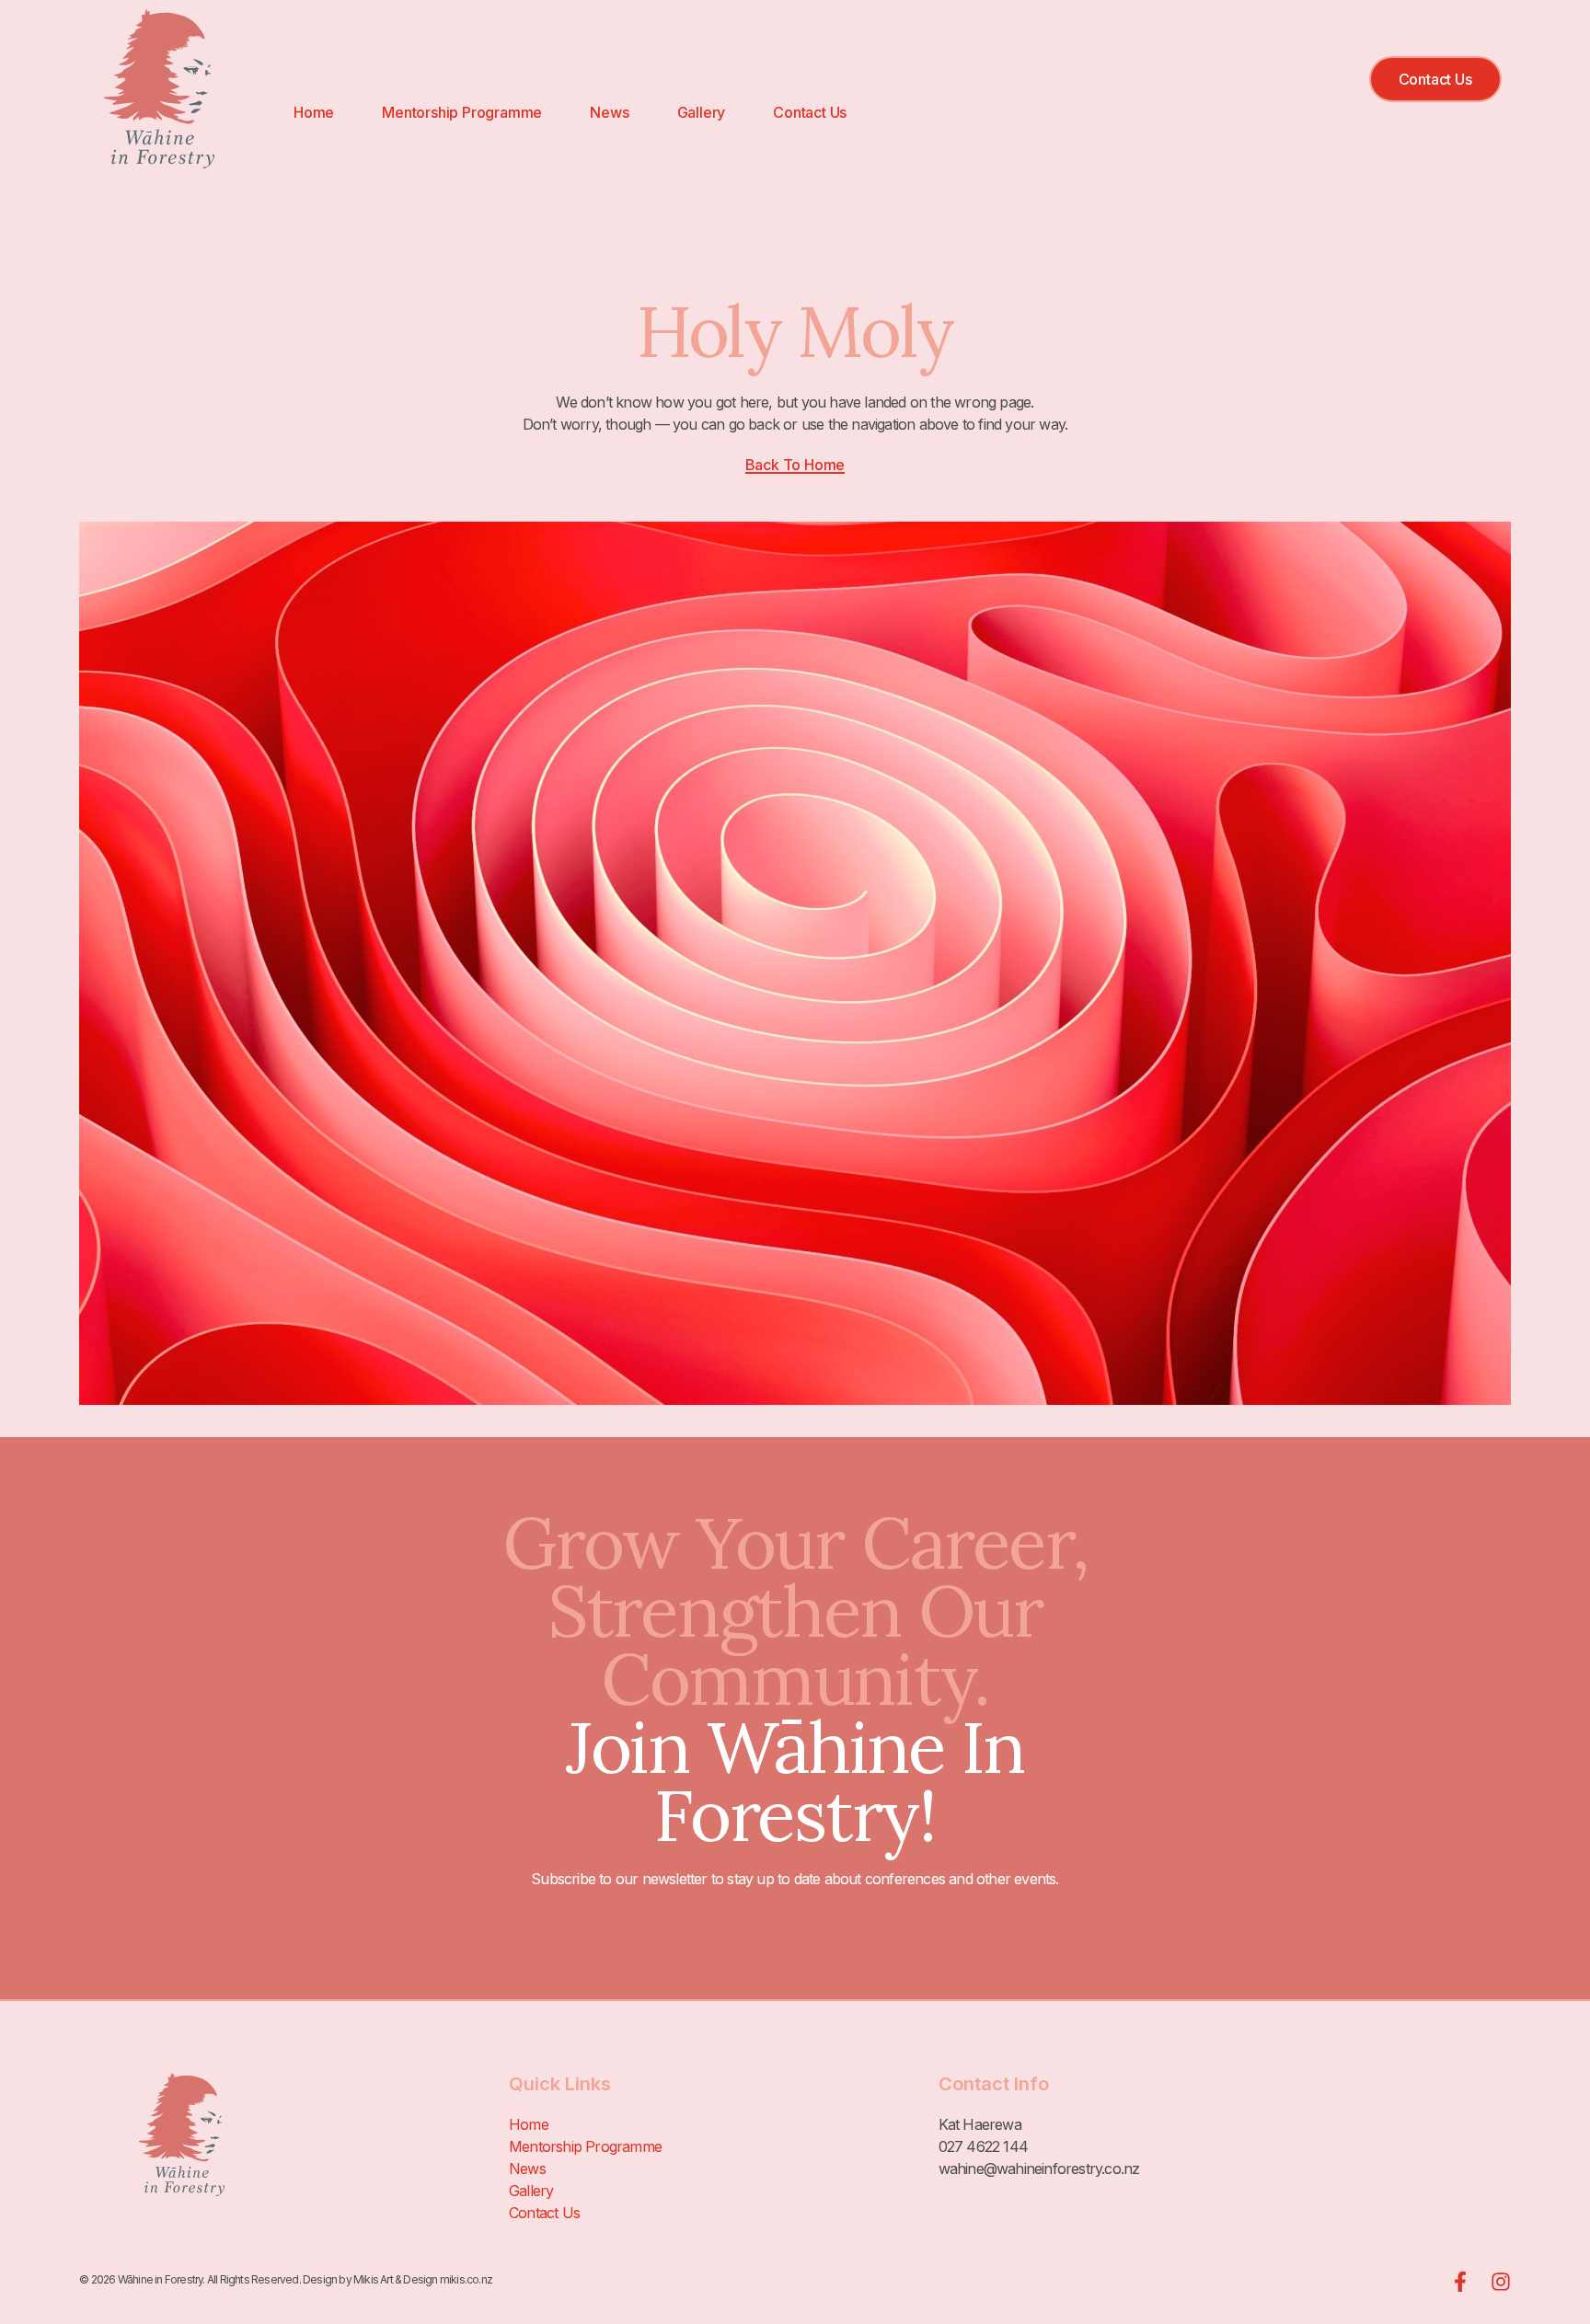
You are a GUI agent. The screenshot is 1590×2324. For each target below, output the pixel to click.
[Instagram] (1501, 2282)
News (609, 112)
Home (314, 112)
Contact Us (810, 112)
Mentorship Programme (462, 112)
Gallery (702, 112)
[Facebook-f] (1460, 2282)
